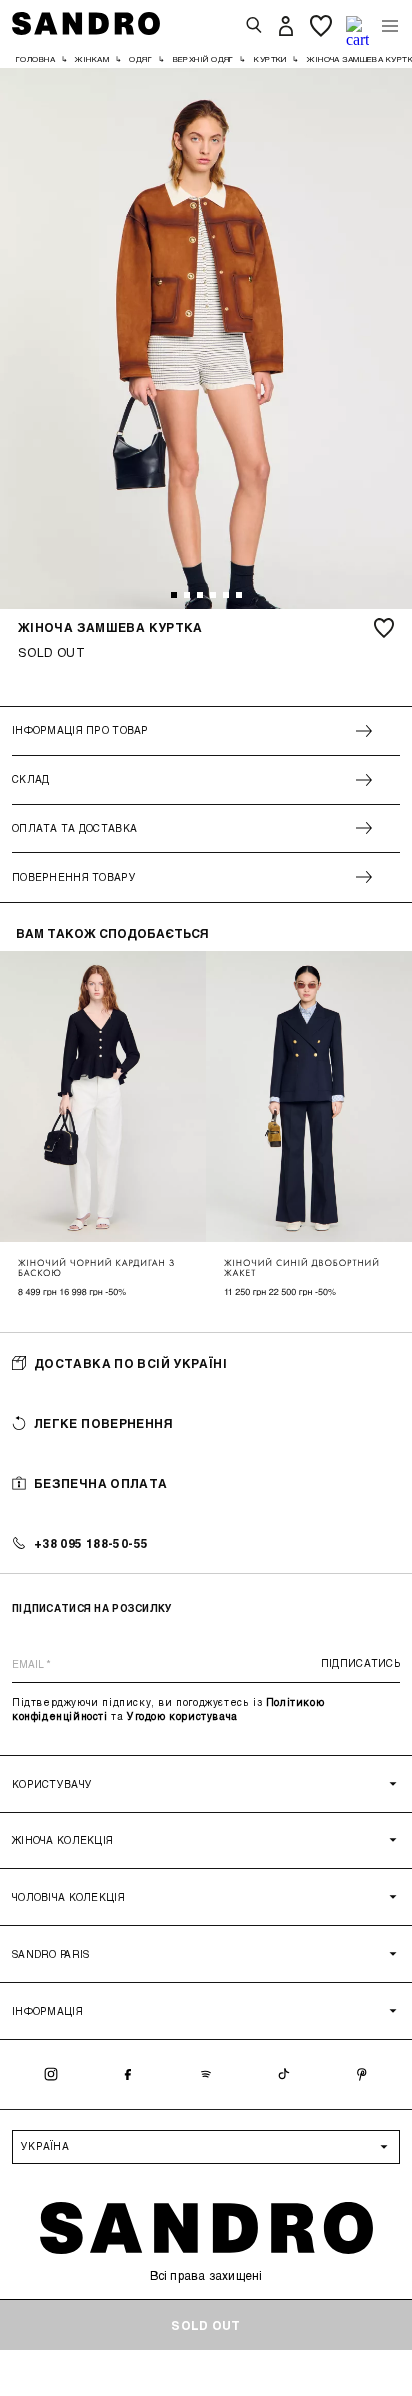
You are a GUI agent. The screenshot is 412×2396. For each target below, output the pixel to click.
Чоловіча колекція (68, 1897)
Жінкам (92, 59)
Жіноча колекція (62, 1840)
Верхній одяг (203, 59)
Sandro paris (50, 1954)
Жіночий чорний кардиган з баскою (96, 1268)
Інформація (47, 2011)
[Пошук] (254, 26)
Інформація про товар (80, 730)
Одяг (140, 59)
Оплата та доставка (74, 828)
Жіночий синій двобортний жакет (302, 1268)
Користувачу (52, 1784)
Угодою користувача (182, 1716)
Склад (30, 779)
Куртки (270, 59)
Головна (35, 59)
